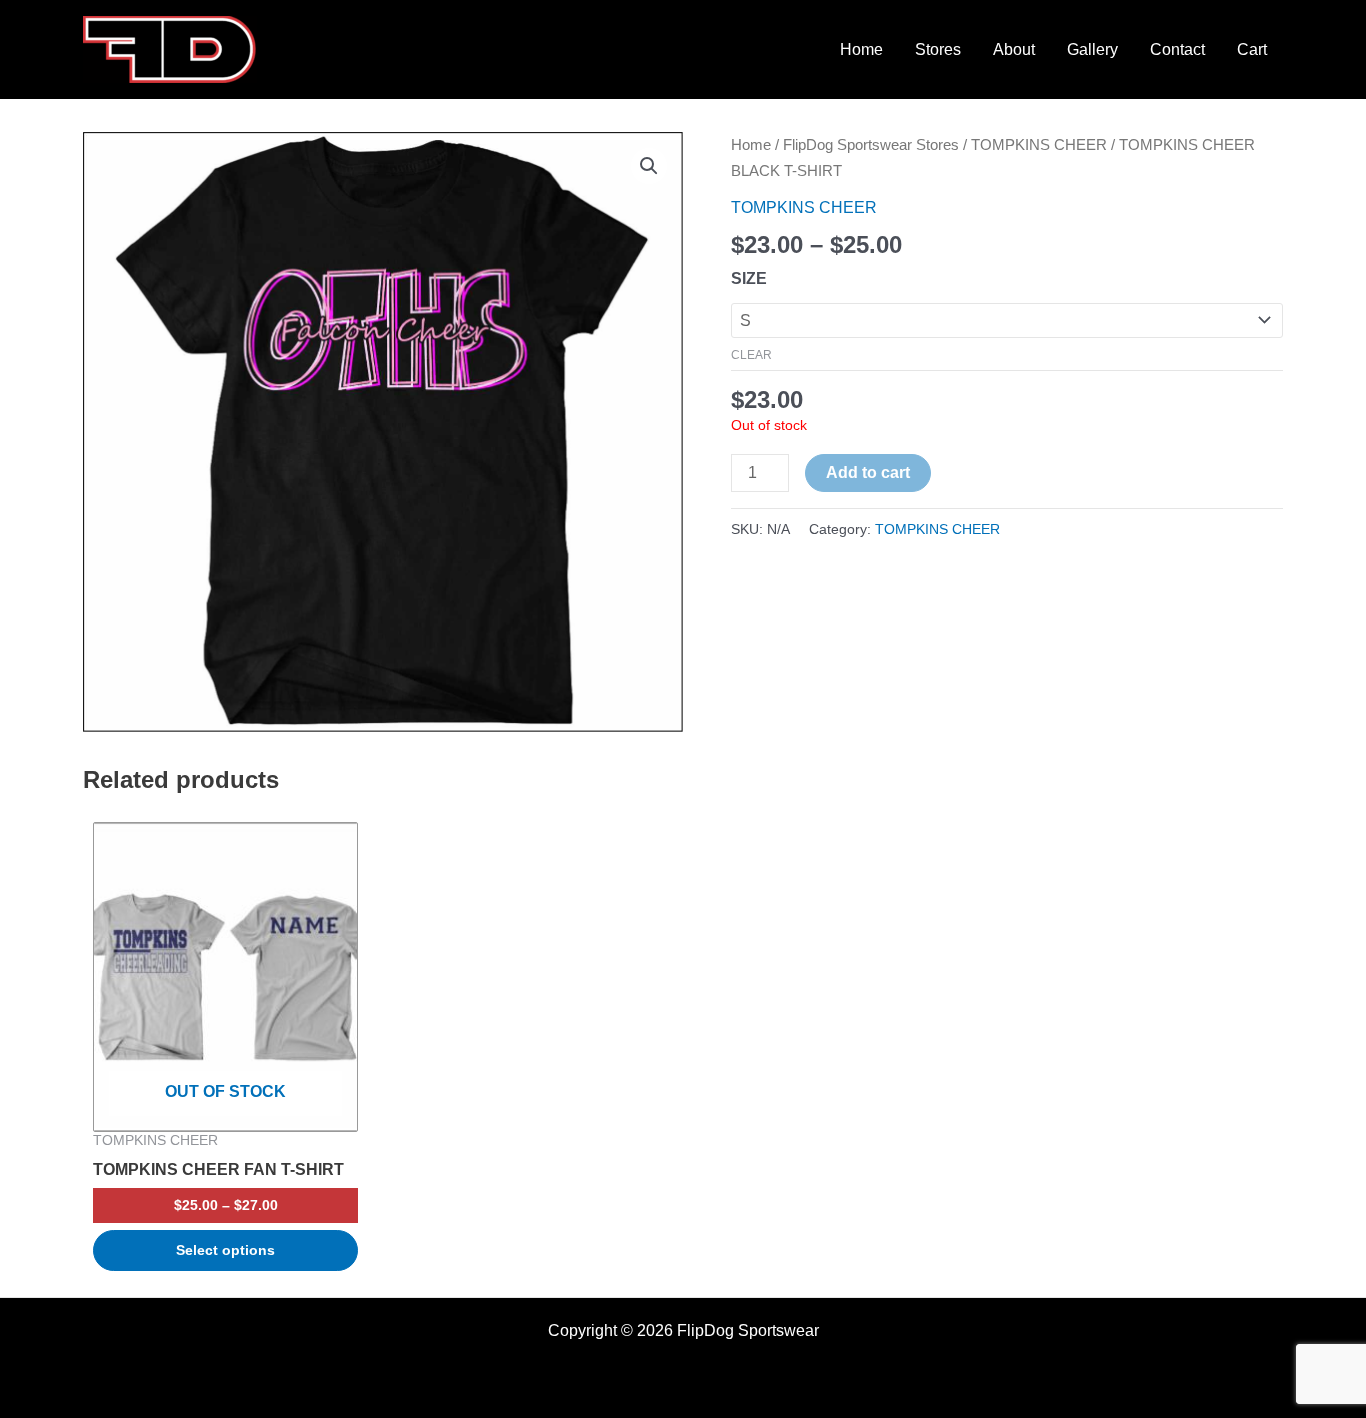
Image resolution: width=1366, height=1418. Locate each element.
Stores (938, 49)
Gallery (1092, 49)
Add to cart (868, 472)
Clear (751, 355)
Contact (1177, 49)
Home (861, 49)
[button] (649, 166)
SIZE (749, 278)
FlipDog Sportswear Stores (871, 145)
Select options (225, 1250)
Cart (1252, 49)
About (1014, 49)
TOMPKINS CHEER (1039, 145)
